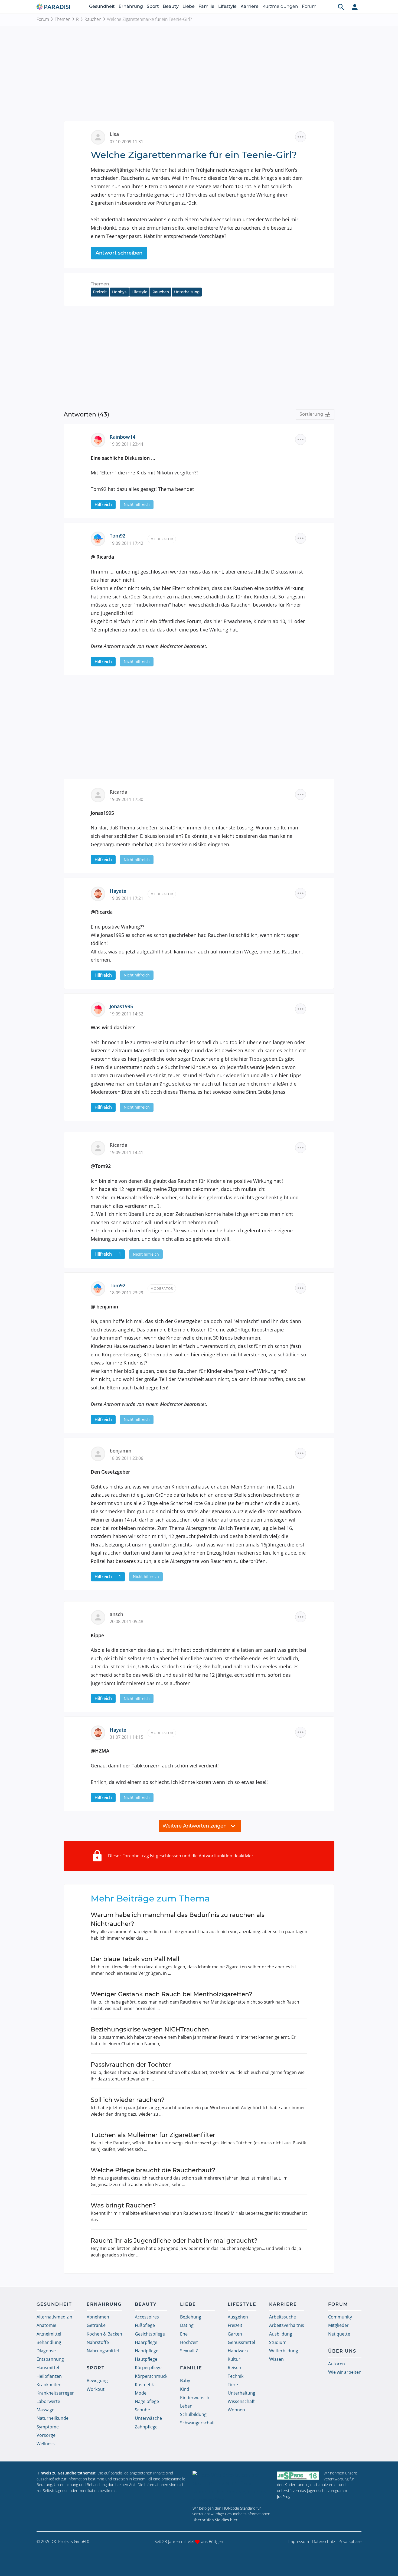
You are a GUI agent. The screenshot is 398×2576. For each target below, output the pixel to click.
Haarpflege (146, 2342)
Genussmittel (241, 2342)
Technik (236, 2376)
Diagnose (46, 2351)
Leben (186, 2406)
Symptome (48, 2427)
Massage (45, 2410)
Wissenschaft (241, 2401)
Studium (278, 2342)
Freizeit (100, 292)
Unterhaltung (187, 292)
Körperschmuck (151, 2376)
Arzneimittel (49, 2334)
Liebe (189, 6)
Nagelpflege (147, 2401)
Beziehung (191, 2317)
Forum (309, 6)
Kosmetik (144, 2385)
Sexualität (190, 2351)
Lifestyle (227, 6)
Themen (63, 19)
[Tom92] (100, 538)
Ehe (184, 2334)
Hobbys (119, 292)
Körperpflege (148, 2367)
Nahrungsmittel (103, 2351)
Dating (187, 2325)
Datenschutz (324, 2541)
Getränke (96, 2325)
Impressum (299, 2541)
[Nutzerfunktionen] (355, 7)
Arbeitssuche (283, 2317)
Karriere (249, 6)
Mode (141, 2393)
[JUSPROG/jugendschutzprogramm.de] (298, 2475)
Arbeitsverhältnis (287, 2325)
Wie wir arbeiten (345, 2372)
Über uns (342, 2351)
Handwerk (238, 2351)
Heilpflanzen (49, 2376)
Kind (185, 2389)
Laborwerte (48, 2401)
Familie (206, 6)
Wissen (276, 2359)
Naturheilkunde (53, 2418)
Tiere (233, 2385)
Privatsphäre (350, 2541)
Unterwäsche (148, 2418)
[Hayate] (100, 893)
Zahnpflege (146, 2427)
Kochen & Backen (104, 2334)
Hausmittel (48, 2367)
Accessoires (147, 2317)
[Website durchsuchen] (341, 7)
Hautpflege (146, 2359)
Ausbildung (281, 2334)
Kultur (234, 2359)
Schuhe (142, 2410)
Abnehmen (98, 2317)
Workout (96, 2389)
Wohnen (236, 2410)
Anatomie (46, 2325)
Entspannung (50, 2359)
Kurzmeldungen (280, 6)
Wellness (46, 2444)
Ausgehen (238, 2317)
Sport (153, 6)
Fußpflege (145, 2325)
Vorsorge (46, 2435)
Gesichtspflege (150, 2334)
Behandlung (49, 2342)
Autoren (337, 2364)
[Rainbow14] (100, 439)
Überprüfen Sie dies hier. (216, 2520)
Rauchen (93, 19)
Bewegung (97, 2380)
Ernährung (131, 6)
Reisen (234, 2367)
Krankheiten (49, 2385)
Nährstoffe (98, 2342)
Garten (235, 2334)
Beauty (171, 6)
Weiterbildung (284, 2351)
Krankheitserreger (55, 2393)
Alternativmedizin (54, 2317)
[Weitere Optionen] (301, 137)
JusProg (284, 2497)
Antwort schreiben (119, 253)
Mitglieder (338, 2325)
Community (340, 2317)
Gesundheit (102, 6)
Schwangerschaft (198, 2423)
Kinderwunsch (195, 2398)
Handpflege (147, 2351)
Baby (185, 2380)
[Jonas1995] (100, 1009)
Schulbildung (193, 2414)
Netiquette (339, 2334)
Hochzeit (189, 2342)
